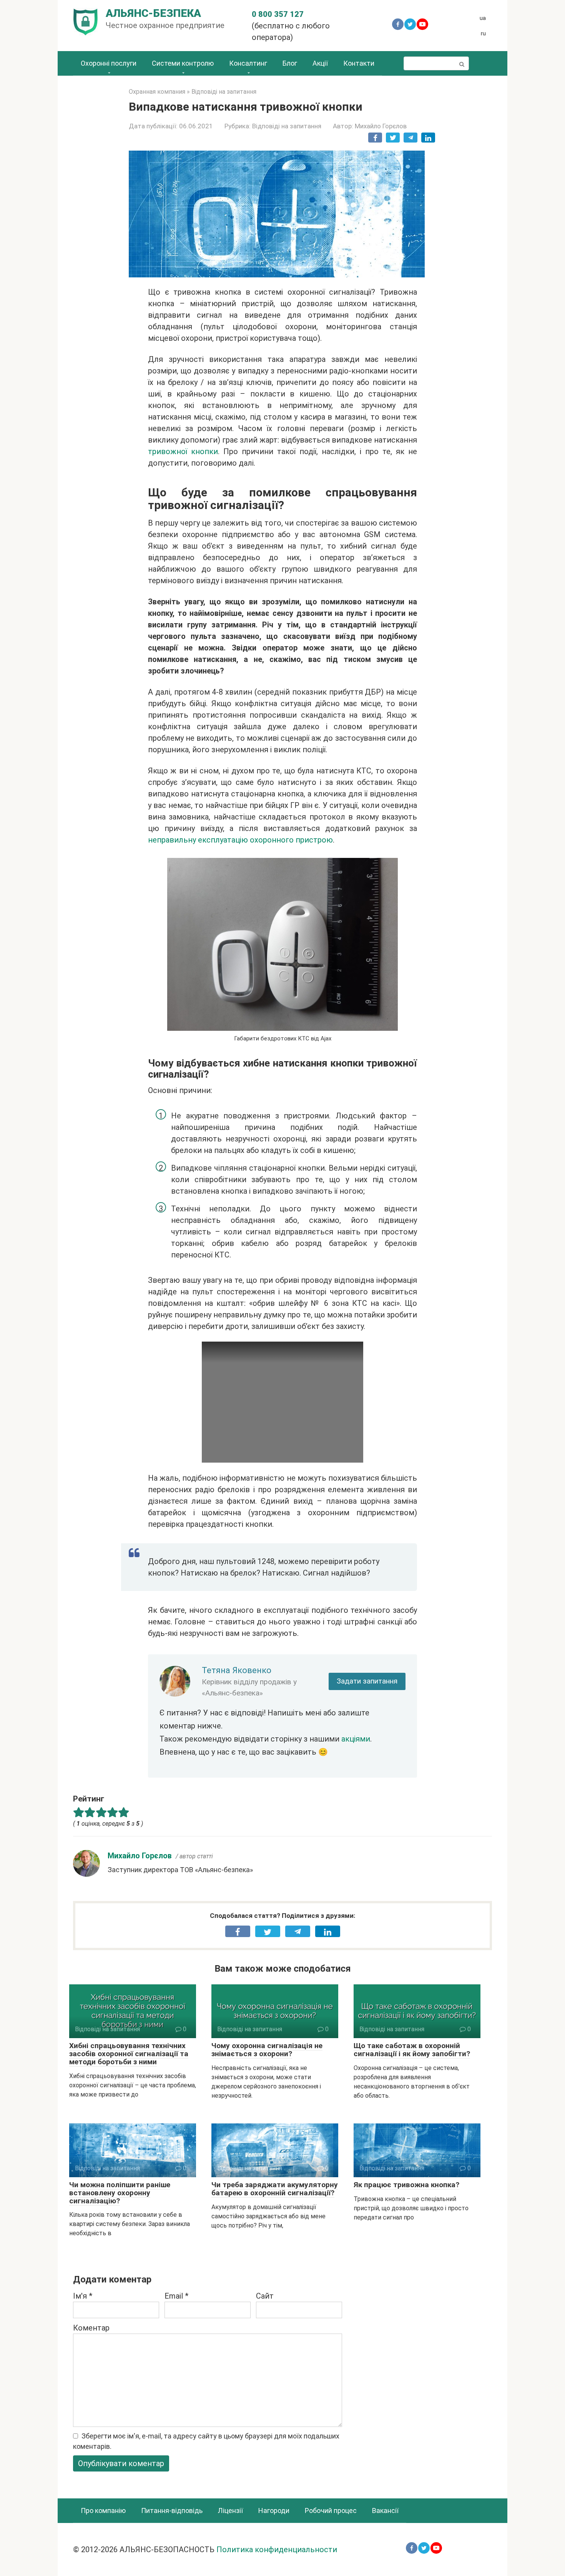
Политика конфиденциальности (277, 2549)
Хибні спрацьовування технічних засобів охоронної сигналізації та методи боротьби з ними (129, 2054)
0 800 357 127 (278, 14)
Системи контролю (183, 63)
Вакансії (385, 2510)
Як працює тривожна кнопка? (406, 2185)
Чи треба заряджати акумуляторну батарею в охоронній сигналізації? (275, 2189)
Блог (290, 63)
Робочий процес (331, 2510)
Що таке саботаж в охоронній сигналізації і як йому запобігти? (412, 2050)
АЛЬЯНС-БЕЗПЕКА (153, 13)
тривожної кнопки (183, 451)
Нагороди (274, 2510)
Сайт (265, 2296)
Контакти (359, 63)
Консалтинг (248, 63)
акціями (356, 1739)
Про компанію (103, 2510)
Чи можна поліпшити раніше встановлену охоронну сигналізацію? (120, 2193)
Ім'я (83, 2296)
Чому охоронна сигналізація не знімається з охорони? (267, 2050)
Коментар (91, 2328)
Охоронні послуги (109, 63)
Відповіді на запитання (287, 126)
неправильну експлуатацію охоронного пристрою (240, 840)
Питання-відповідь (172, 2510)
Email (176, 2296)
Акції (320, 63)
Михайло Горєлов (140, 1856)
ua (483, 18)
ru (483, 33)
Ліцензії (230, 2510)
